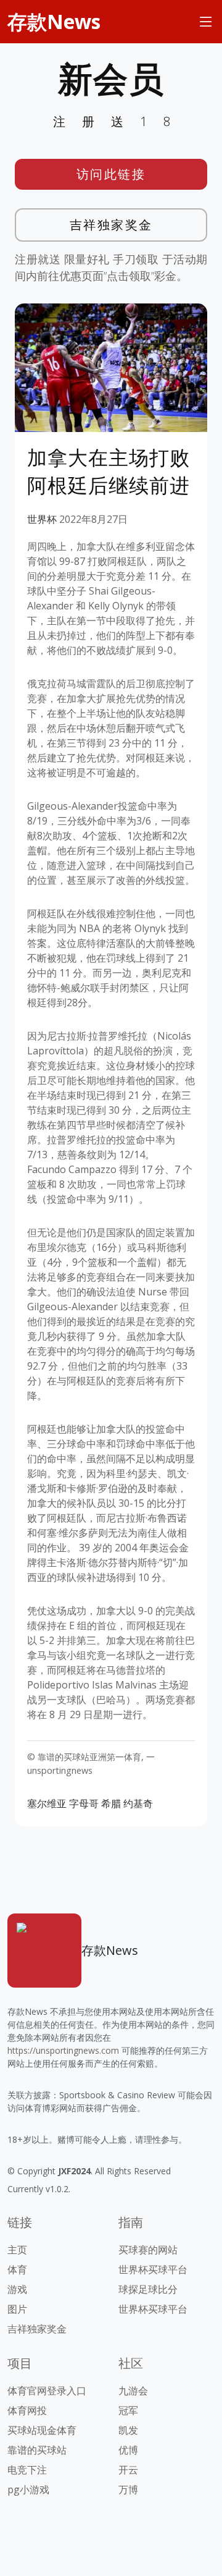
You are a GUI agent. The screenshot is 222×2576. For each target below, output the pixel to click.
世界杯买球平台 (153, 2269)
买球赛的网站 (148, 2250)
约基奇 (138, 1803)
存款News (54, 21)
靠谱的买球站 (37, 2450)
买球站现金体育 (42, 2430)
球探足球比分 (148, 2289)
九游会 (133, 2391)
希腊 (111, 1803)
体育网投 (27, 2410)
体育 (17, 2269)
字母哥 (84, 1803)
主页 (17, 2250)
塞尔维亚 (47, 1803)
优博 (128, 2450)
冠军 (128, 2410)
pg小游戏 (28, 2489)
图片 (17, 2309)
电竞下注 (27, 2470)
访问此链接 (111, 174)
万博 (128, 2489)
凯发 (128, 2430)
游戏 (17, 2289)
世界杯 (42, 519)
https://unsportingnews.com (63, 2050)
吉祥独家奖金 (111, 225)
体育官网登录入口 (47, 2391)
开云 (128, 2470)
